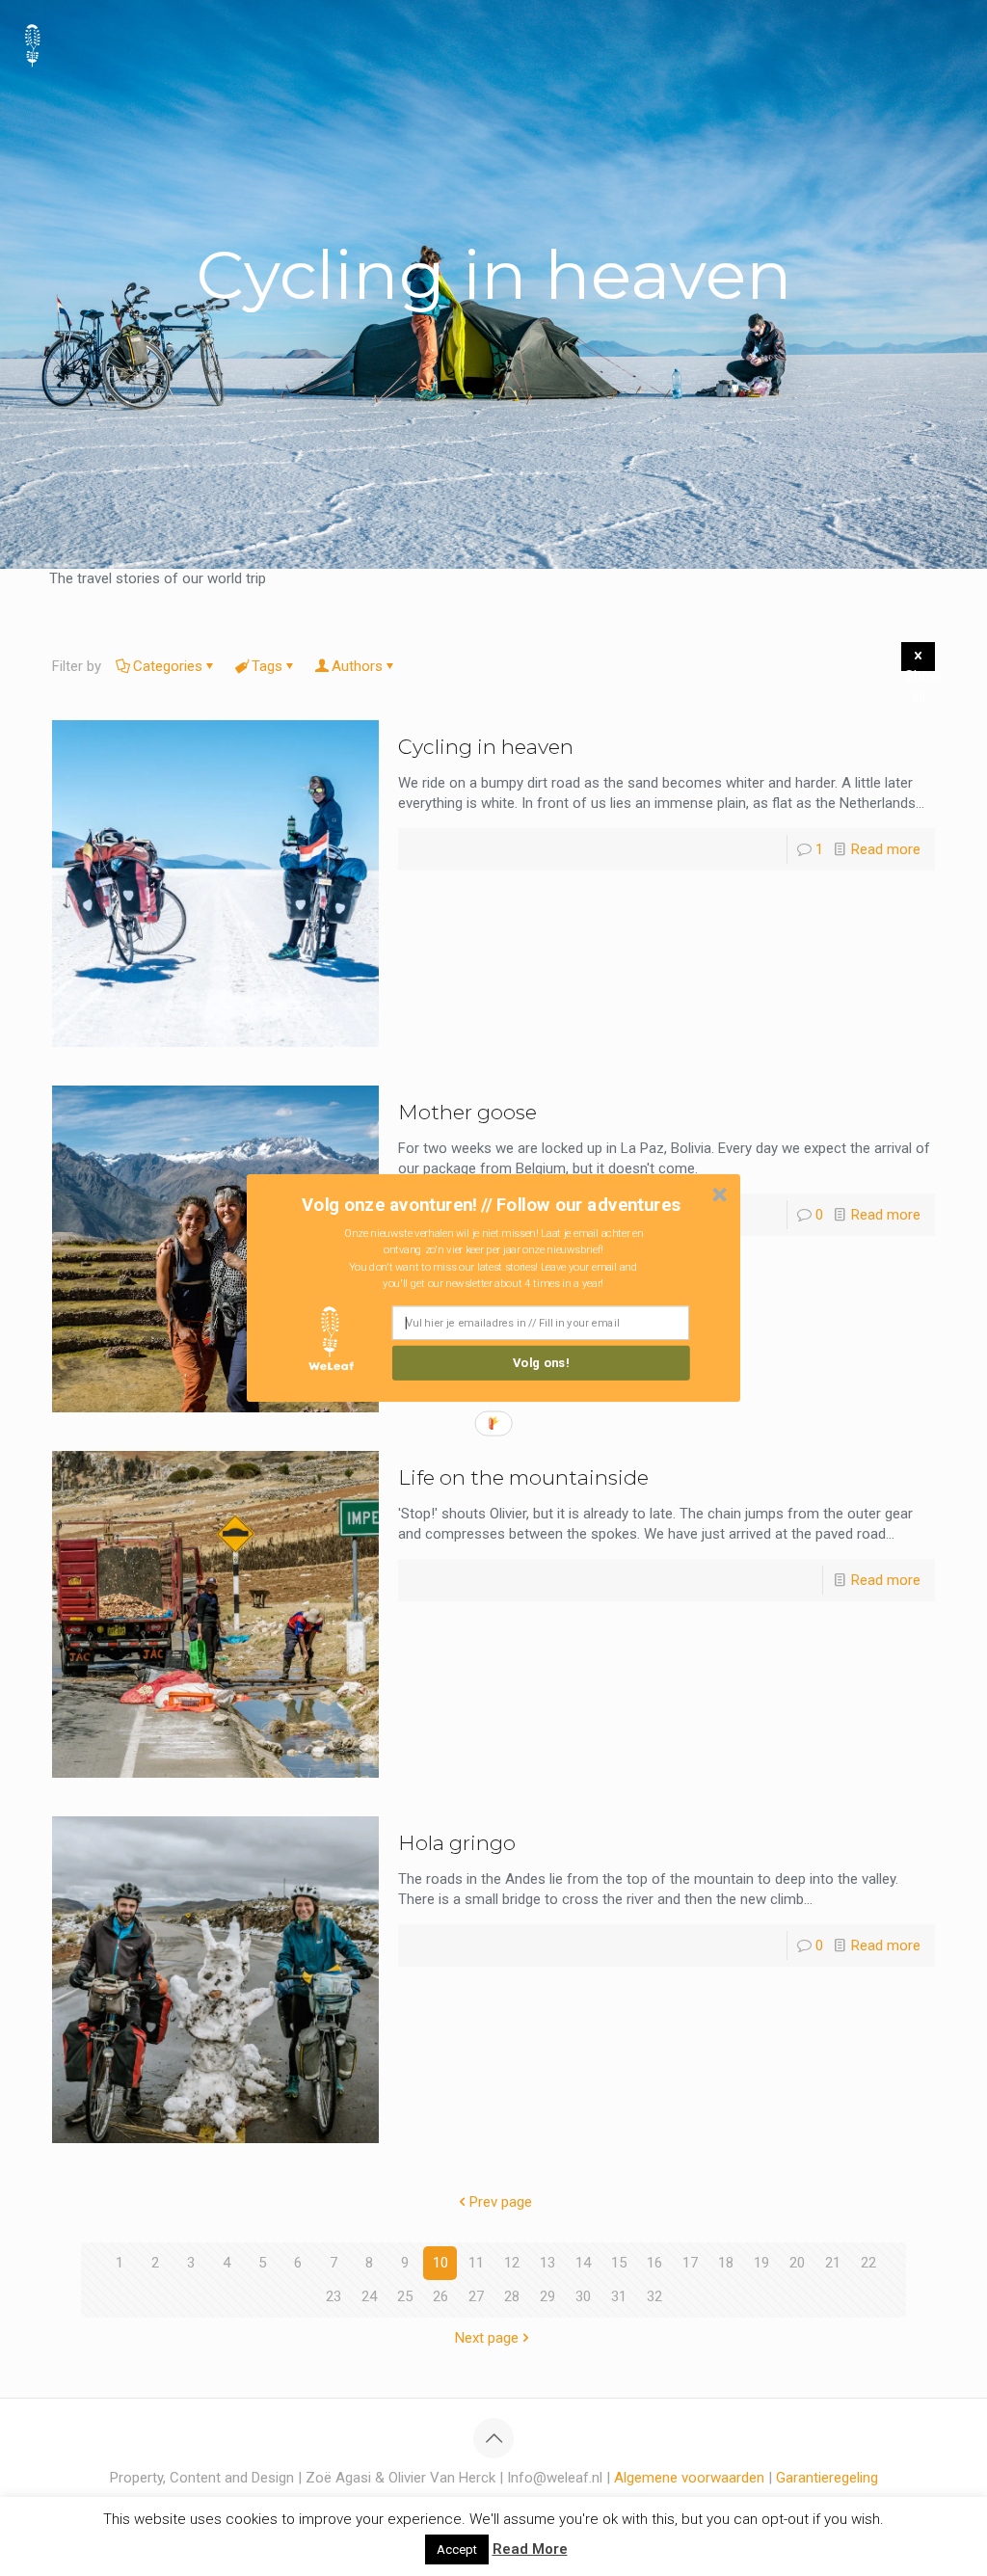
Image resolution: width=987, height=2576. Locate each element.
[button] (492, 1204)
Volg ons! (541, 1363)
